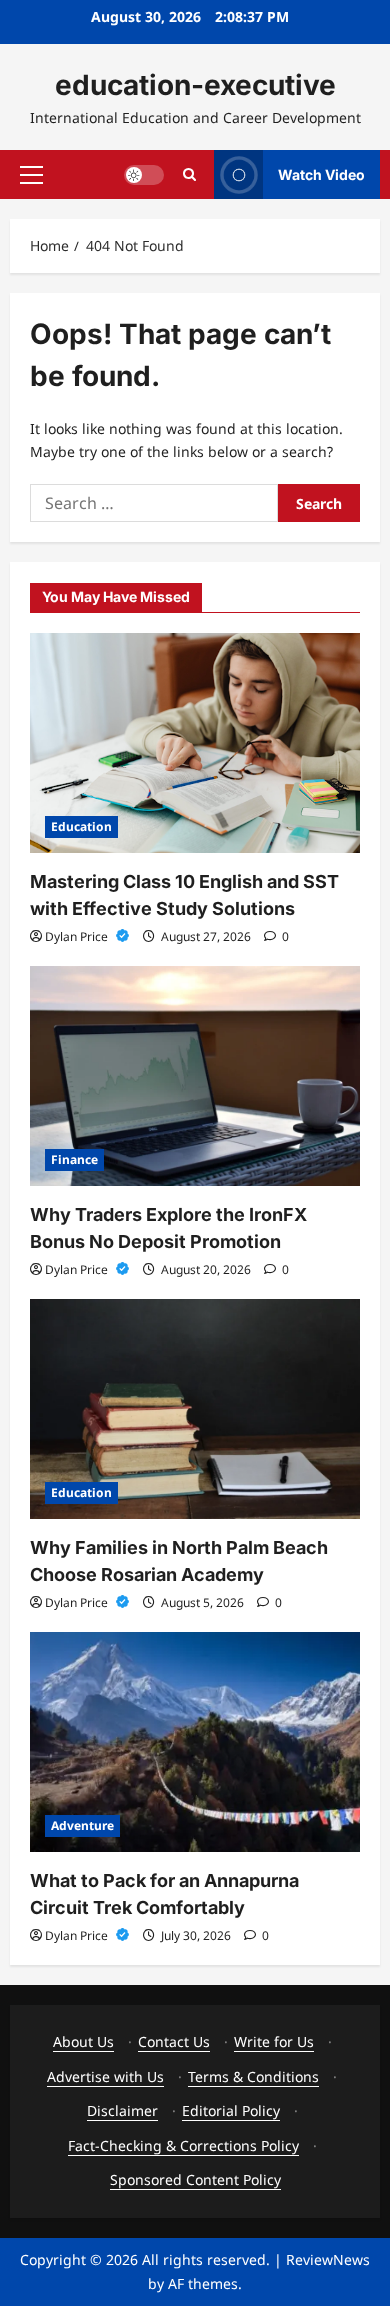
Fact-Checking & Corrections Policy (183, 2145)
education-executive (195, 85)
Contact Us (174, 2041)
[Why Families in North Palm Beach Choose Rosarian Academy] (195, 1409)
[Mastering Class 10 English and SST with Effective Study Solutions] (195, 743)
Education (81, 826)
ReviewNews (328, 2259)
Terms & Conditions (253, 2076)
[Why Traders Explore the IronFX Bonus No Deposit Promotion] (195, 1076)
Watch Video (321, 173)
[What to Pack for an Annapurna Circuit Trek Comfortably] (195, 1742)
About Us (83, 2041)
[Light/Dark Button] (144, 174)
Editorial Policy (231, 2110)
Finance (74, 1159)
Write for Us (274, 2041)
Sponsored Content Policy (195, 2179)
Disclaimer (122, 2110)
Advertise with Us (105, 2076)
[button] (31, 174)
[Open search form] (189, 174)
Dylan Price (78, 936)
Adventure (82, 1825)
